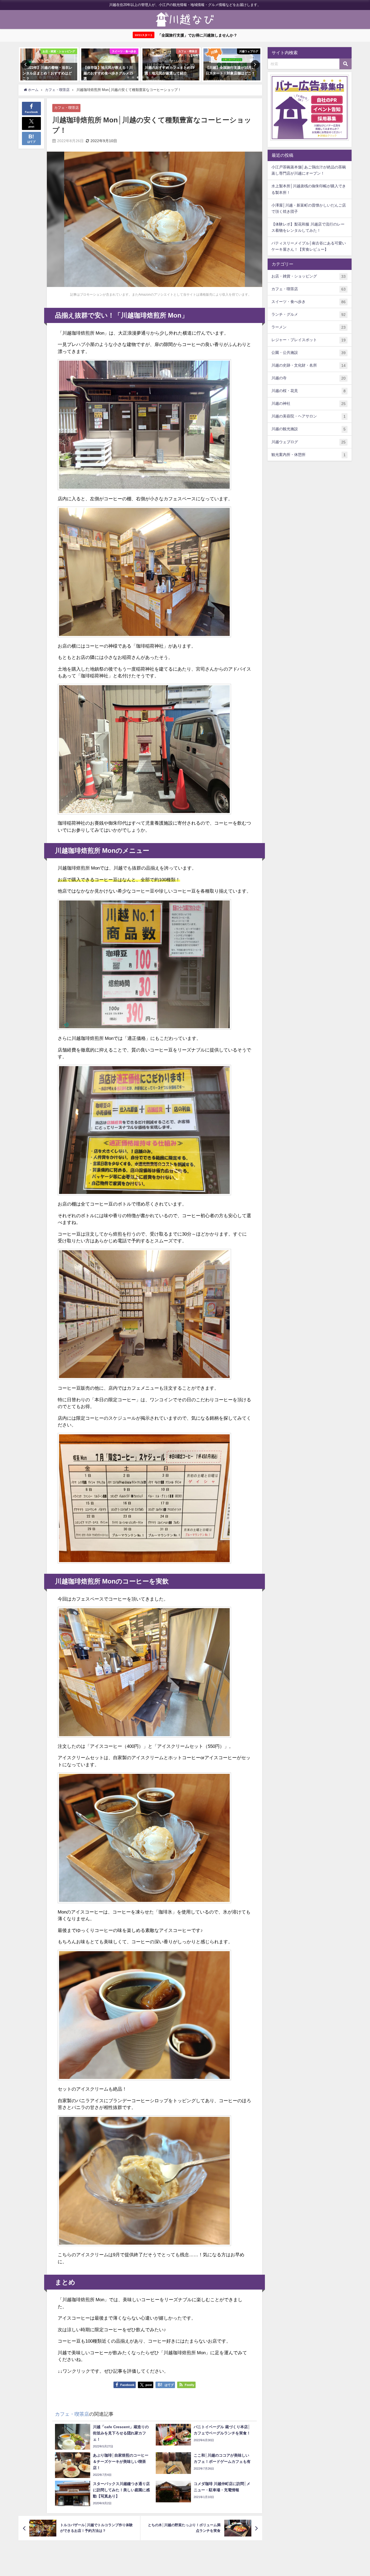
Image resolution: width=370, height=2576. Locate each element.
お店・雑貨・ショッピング (309, 276)
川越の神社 (309, 404)
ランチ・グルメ (309, 314)
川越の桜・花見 (309, 391)
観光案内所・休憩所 (309, 455)
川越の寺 (309, 378)
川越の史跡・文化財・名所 (309, 365)
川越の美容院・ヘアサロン (309, 416)
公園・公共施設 (309, 353)
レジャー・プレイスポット (309, 340)
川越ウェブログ (309, 442)
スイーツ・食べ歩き (309, 302)
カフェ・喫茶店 (66, 108)
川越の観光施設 (309, 429)
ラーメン (309, 327)
